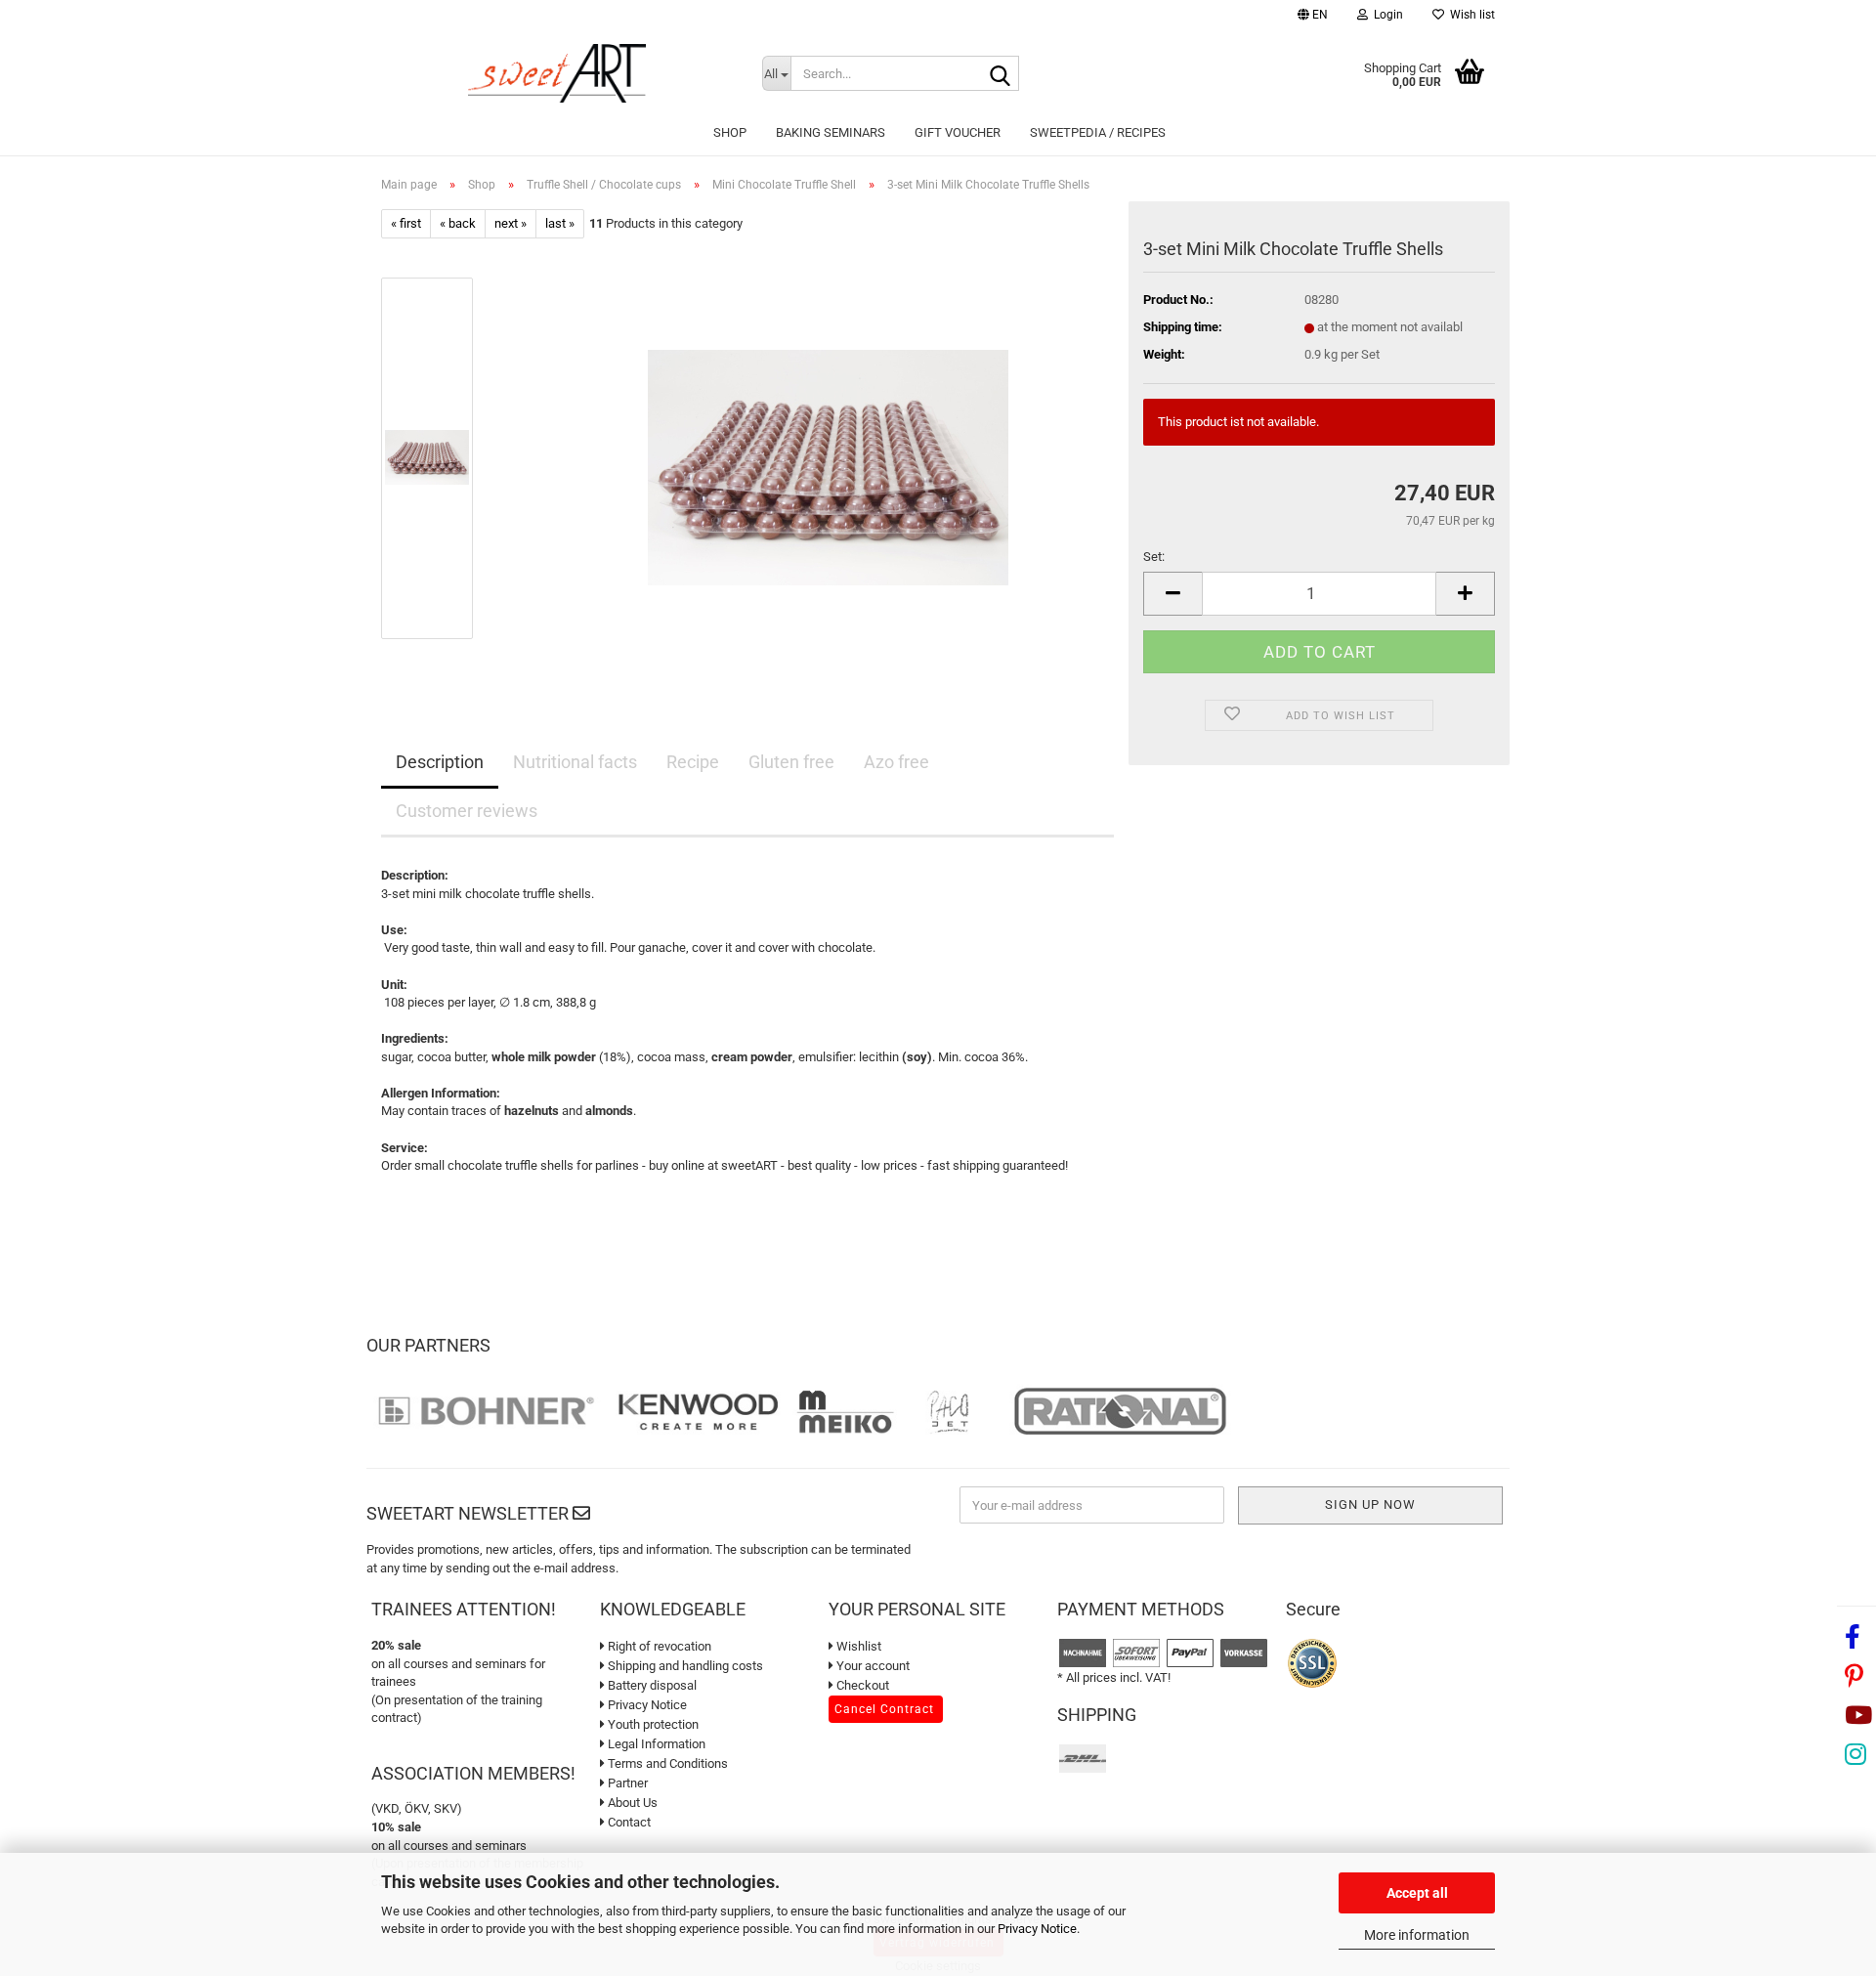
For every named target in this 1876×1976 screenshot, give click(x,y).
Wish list (1470, 15)
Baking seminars (831, 132)
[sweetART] (557, 73)
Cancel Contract (884, 1709)
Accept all (1417, 1893)
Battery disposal (651, 1685)
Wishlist (857, 1646)
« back (458, 223)
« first (406, 223)
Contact (628, 1822)
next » (511, 223)
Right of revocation (658, 1646)
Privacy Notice (1037, 1929)
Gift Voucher (958, 132)
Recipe (693, 762)
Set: (1154, 557)
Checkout (861, 1685)
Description (440, 762)
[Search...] (1001, 74)
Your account (872, 1666)
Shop (730, 132)
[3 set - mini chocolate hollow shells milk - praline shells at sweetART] (828, 458)
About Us (631, 1803)
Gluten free (791, 762)
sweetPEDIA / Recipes (1098, 132)
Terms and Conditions (666, 1763)
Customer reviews (467, 811)
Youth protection (652, 1724)
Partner (626, 1783)
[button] (1313, 17)
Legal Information (655, 1744)
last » (560, 223)
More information (1417, 1935)
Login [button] (1386, 15)
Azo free (896, 762)
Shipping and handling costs (684, 1666)
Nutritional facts (575, 762)
